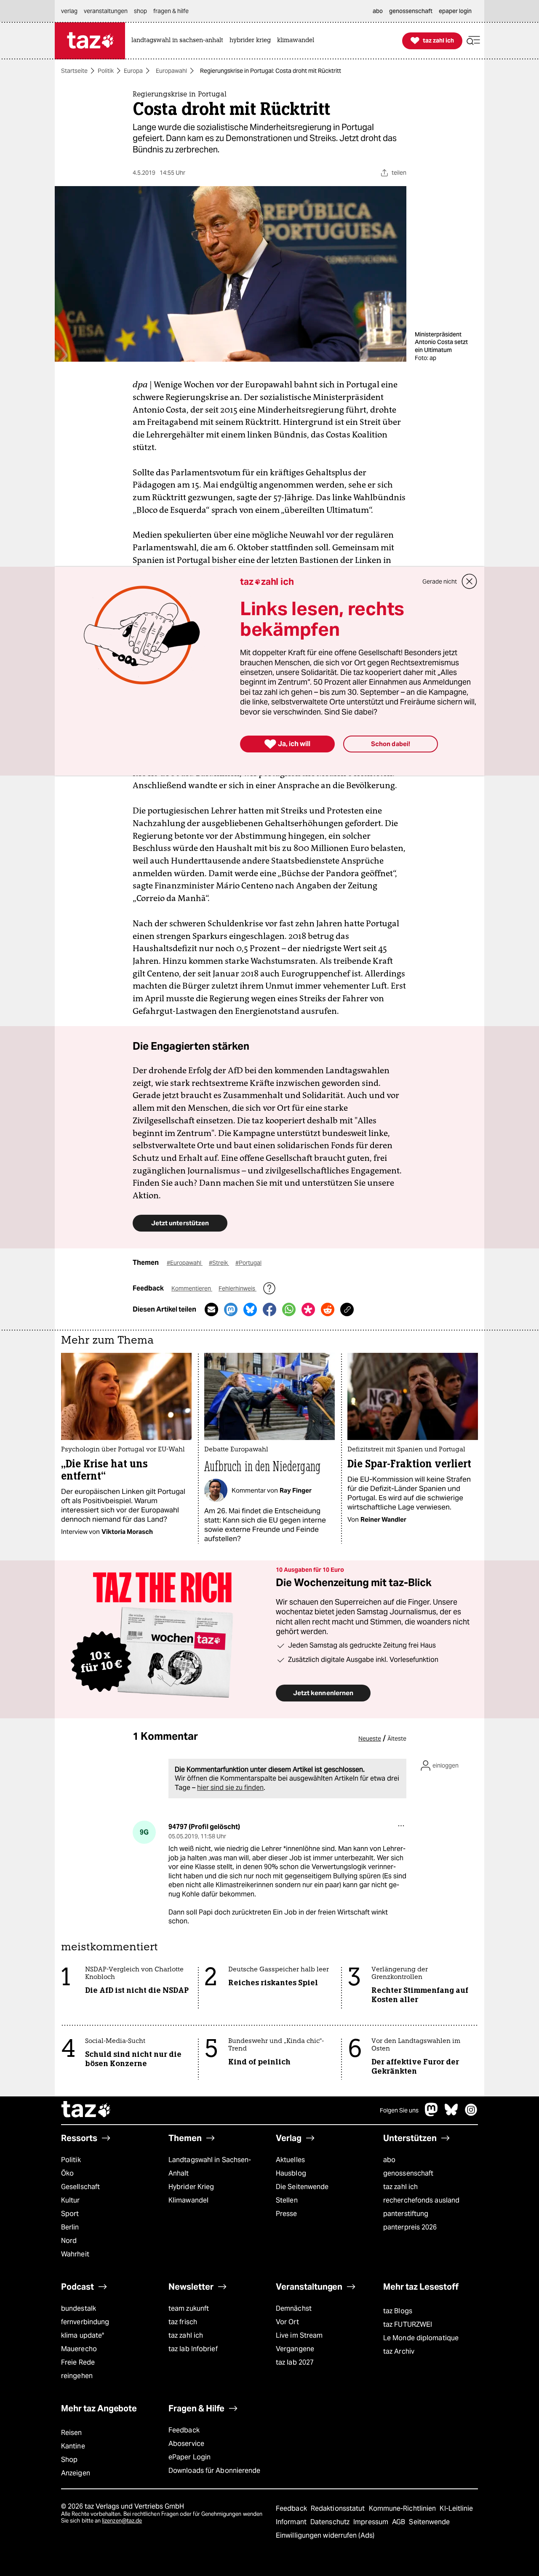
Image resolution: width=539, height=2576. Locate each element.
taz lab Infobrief (193, 2349)
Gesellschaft (80, 2187)
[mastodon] (432, 2114)
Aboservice (186, 2444)
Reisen (72, 2433)
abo (389, 2160)
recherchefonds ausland (421, 2200)
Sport (70, 2214)
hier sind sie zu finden (230, 1788)
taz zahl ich (400, 2187)
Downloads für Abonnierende (215, 2471)
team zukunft (189, 2308)
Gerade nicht (440, 581)
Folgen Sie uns (399, 2110)
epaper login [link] (455, 11)
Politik (106, 71)
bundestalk (79, 2308)
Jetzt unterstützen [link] (180, 1223)
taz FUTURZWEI (408, 2324)
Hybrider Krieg (191, 2187)
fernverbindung (85, 2322)
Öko (67, 2173)
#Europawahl (185, 1263)
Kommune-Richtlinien (403, 2508)
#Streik (219, 1263)
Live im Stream (299, 2335)
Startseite (74, 71)
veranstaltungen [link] (106, 11)
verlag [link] (69, 11)
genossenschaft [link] (411, 11)
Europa (133, 71)
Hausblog (291, 2173)
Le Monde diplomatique (421, 2338)
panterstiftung (406, 2214)
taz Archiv (399, 2351)
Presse (287, 2214)
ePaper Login (189, 2457)
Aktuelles (290, 2160)
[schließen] (470, 581)
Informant (292, 2522)
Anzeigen (76, 2473)
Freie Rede (78, 2362)
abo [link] (378, 11)
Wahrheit (75, 2254)
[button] (473, 41)
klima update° (83, 2335)
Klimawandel (188, 2200)
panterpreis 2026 (410, 2227)
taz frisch (183, 2322)
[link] (179, 41)
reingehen (77, 2376)
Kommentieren (192, 1288)
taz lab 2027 (295, 2362)
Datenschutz (331, 2522)
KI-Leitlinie (456, 2508)
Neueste (370, 1739)
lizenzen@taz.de (122, 2521)
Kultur (71, 2200)
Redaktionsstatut (339, 2508)
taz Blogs (398, 2311)
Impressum (372, 2522)
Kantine (73, 2446)
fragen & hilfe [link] (171, 11)
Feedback (184, 2430)
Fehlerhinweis (237, 1288)
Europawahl (171, 71)
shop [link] (140, 11)
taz (86, 2110)
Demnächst (294, 2308)
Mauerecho (79, 2349)
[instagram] (471, 2114)
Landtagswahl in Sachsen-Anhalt (210, 2167)
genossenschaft (408, 2173)
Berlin (70, 2227)
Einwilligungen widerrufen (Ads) (325, 2535)
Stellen (287, 2200)
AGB (399, 2522)
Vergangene (295, 2349)
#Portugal (248, 1263)
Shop (69, 2460)
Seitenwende (429, 2522)
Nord (69, 2241)
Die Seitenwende (302, 2187)
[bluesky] (451, 2114)
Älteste (397, 1739)
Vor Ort (287, 2322)
